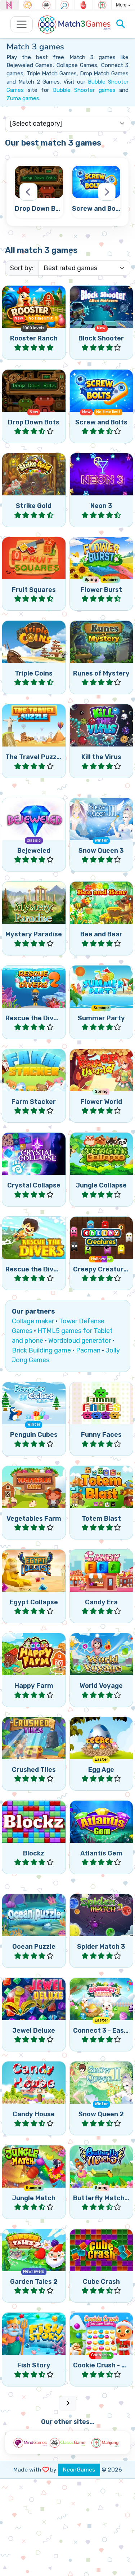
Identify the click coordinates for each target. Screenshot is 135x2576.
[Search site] (121, 24)
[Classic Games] (46, 5)
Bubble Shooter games (84, 90)
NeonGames (79, 2470)
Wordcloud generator (80, 1341)
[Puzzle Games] (28, 5)
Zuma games (23, 98)
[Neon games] (9, 5)
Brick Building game (41, 1350)
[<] (28, 192)
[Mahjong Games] (102, 5)
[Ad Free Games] (84, 5)
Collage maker (33, 1321)
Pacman (88, 1350)
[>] (107, 192)
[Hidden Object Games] (65, 5)
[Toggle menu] (22, 24)
